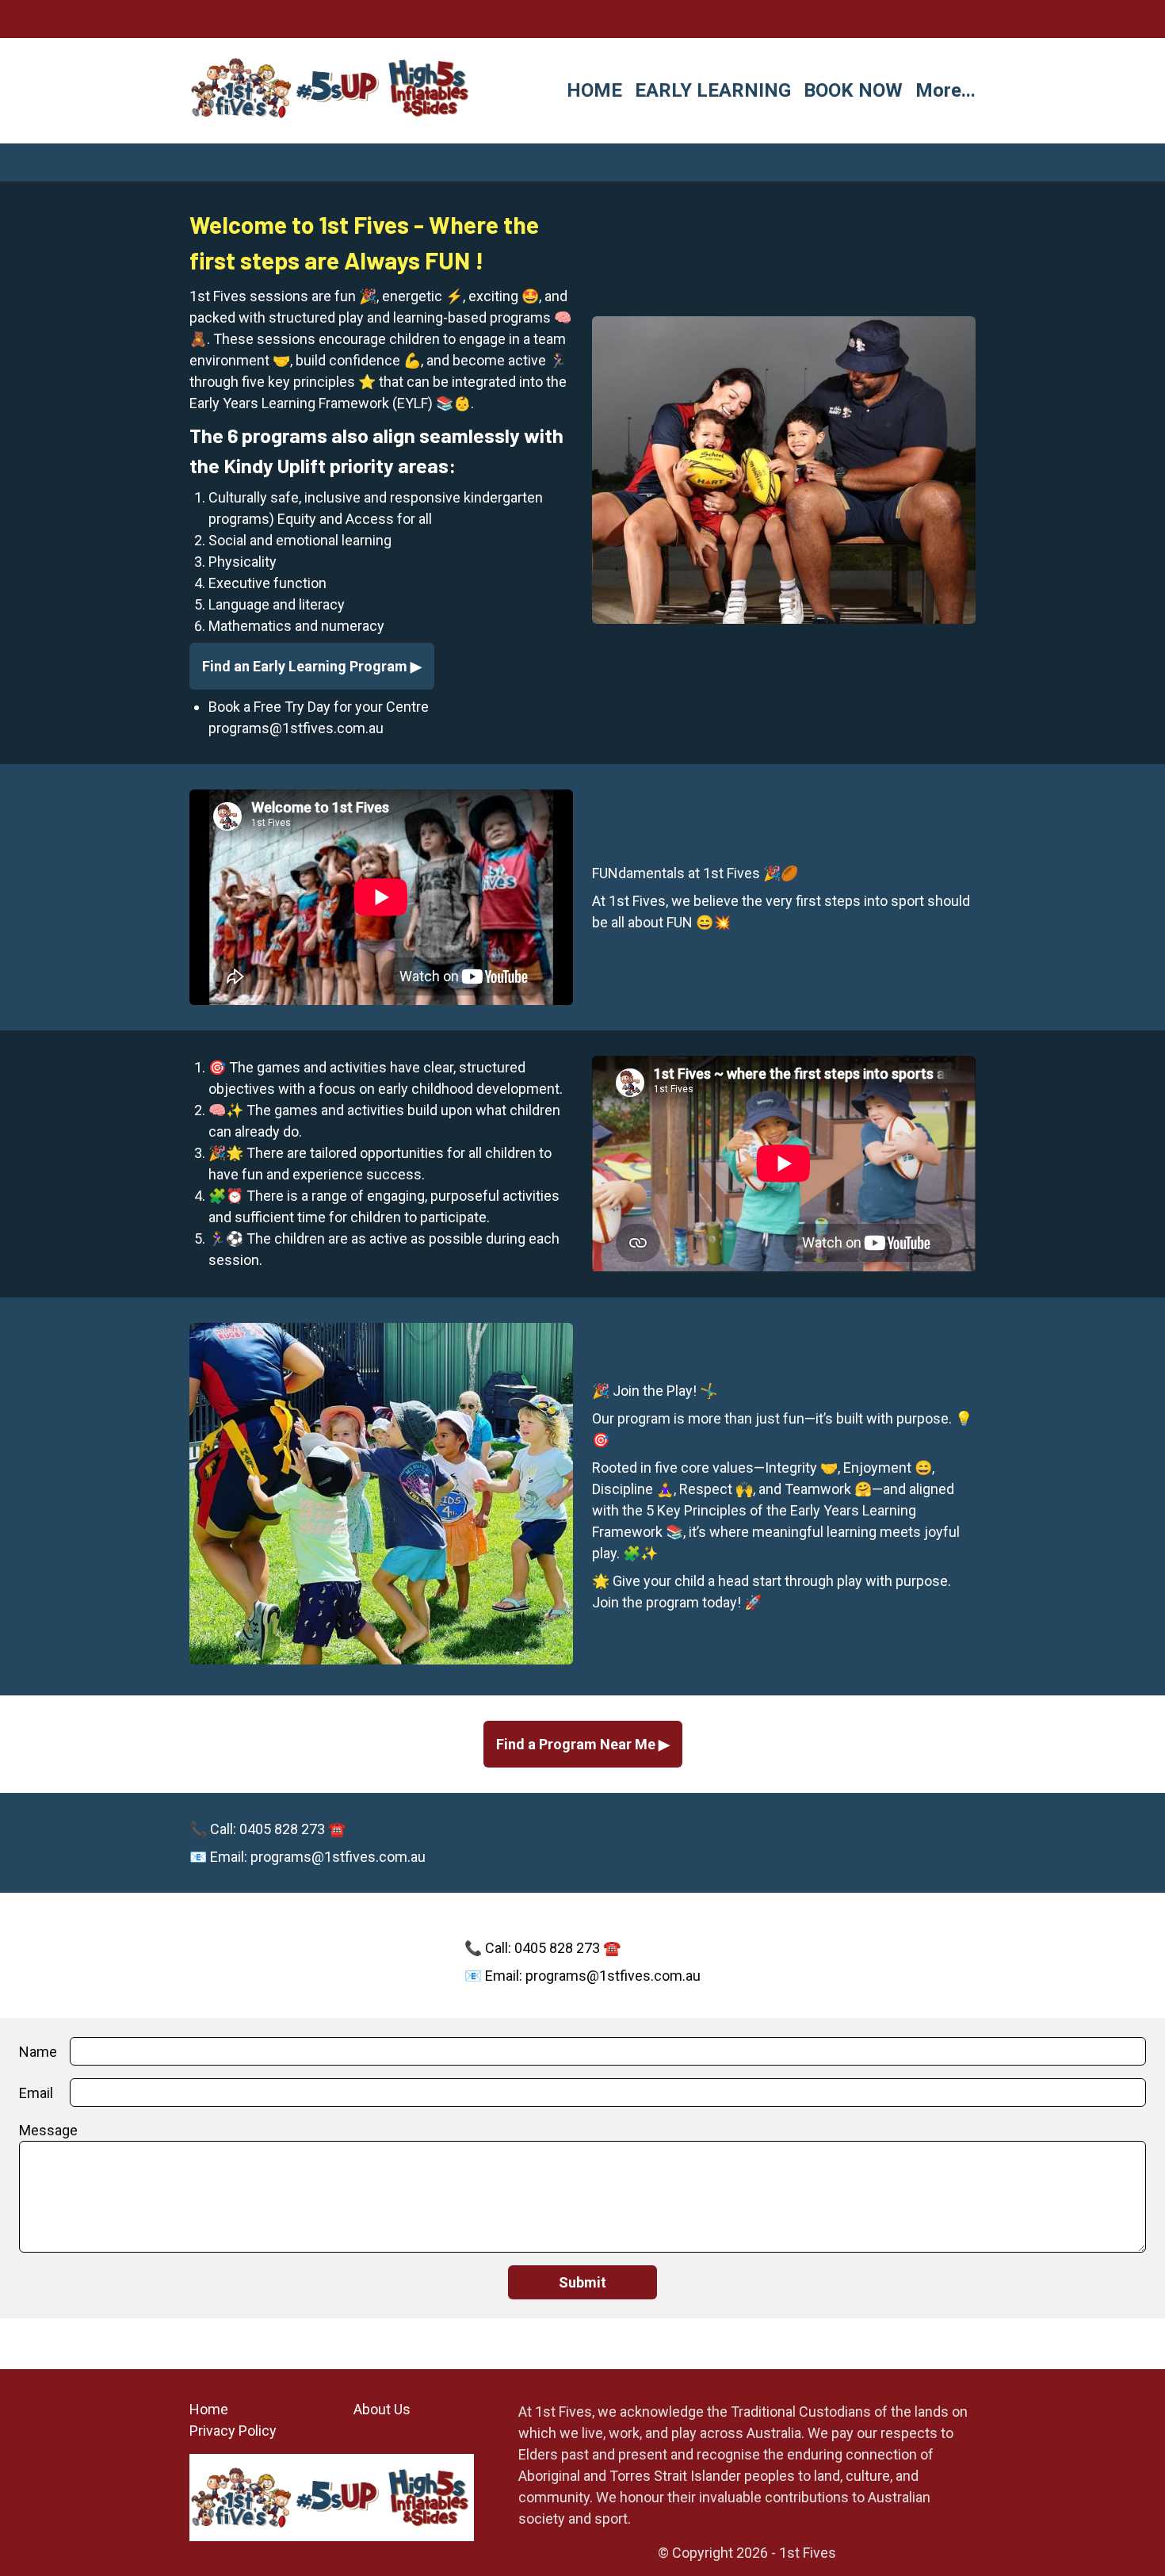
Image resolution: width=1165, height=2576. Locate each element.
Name (38, 2052)
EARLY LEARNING (713, 90)
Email (36, 2093)
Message (48, 2130)
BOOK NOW (853, 90)
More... (945, 90)
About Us (382, 2409)
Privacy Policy (233, 2431)
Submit (582, 2282)
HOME (594, 90)
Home (209, 2409)
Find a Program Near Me (577, 1744)
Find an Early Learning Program (306, 666)
